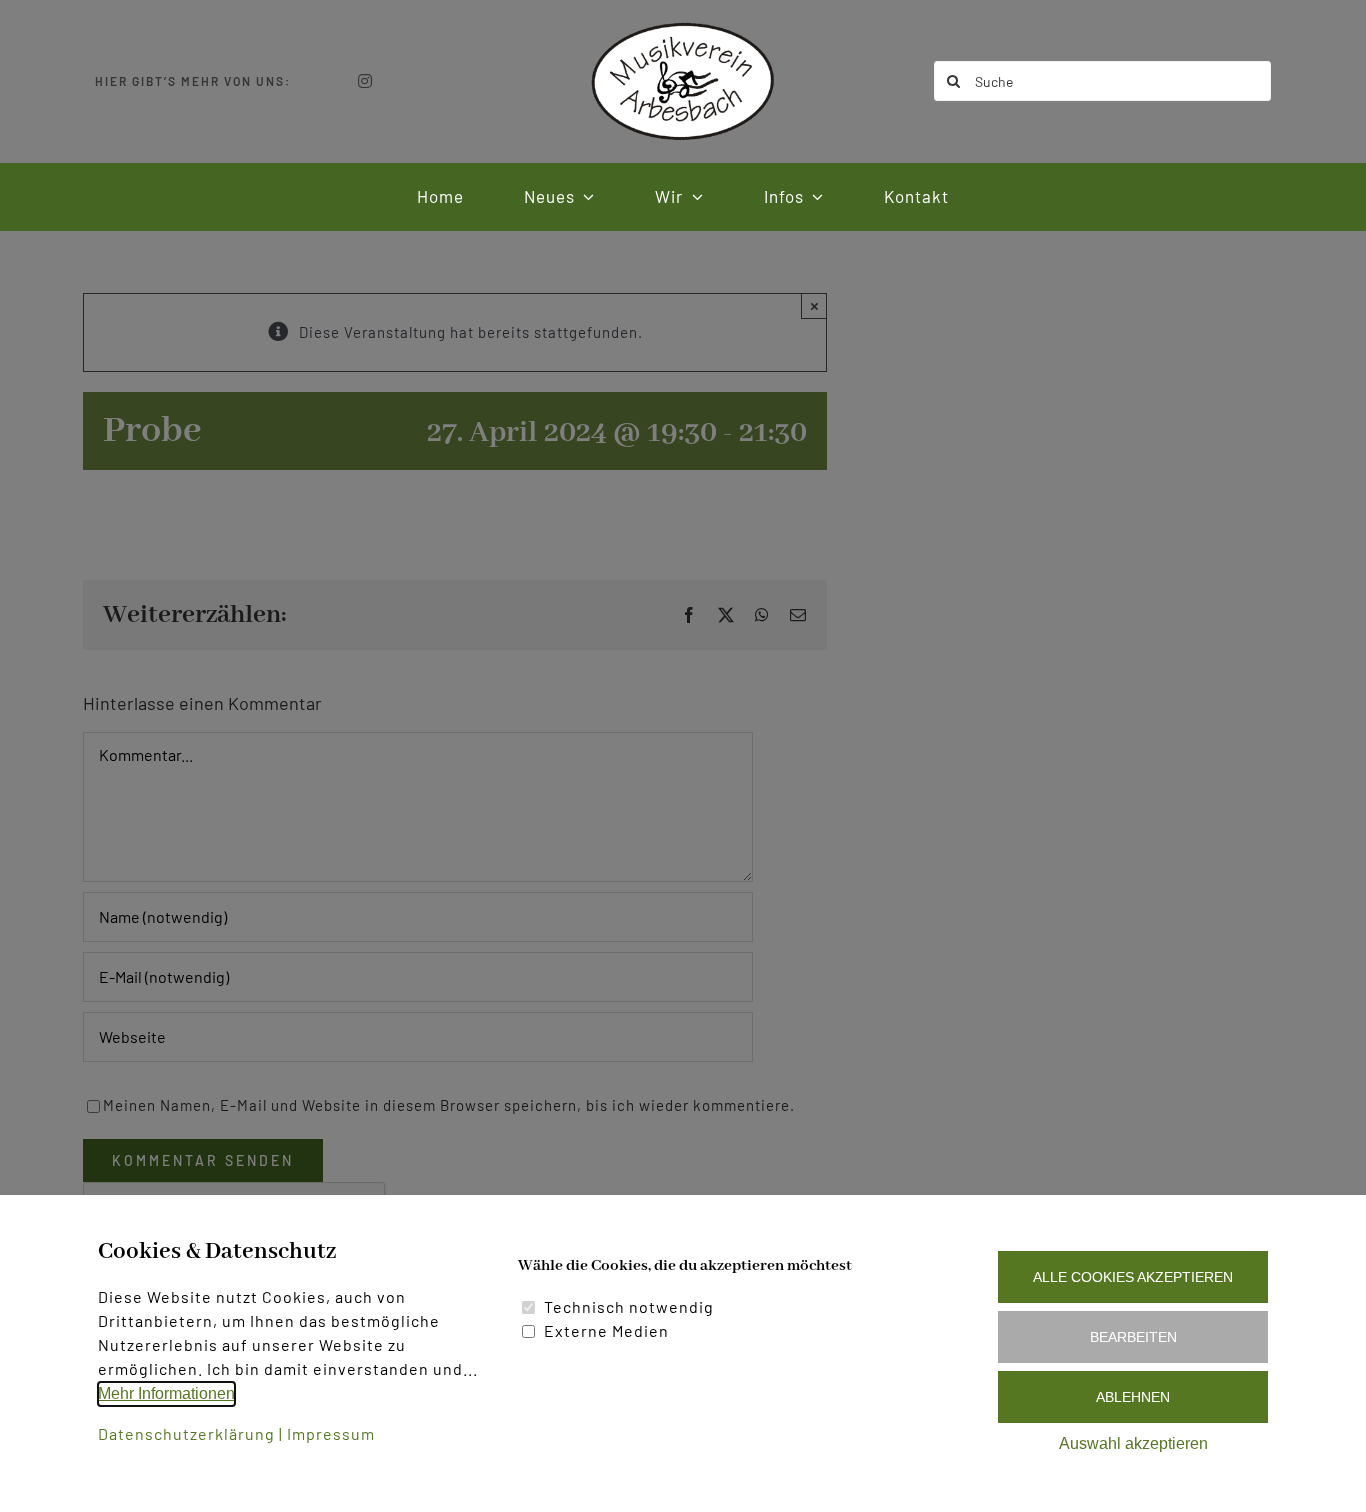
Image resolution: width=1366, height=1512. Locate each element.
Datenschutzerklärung (186, 1433)
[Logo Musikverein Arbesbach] (683, 27)
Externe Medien (606, 1330)
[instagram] (365, 81)
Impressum (331, 1433)
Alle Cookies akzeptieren (1133, 1277)
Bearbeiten (1133, 1337)
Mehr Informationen (166, 1393)
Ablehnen (1133, 1397)
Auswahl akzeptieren (1133, 1443)
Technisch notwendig (629, 1306)
